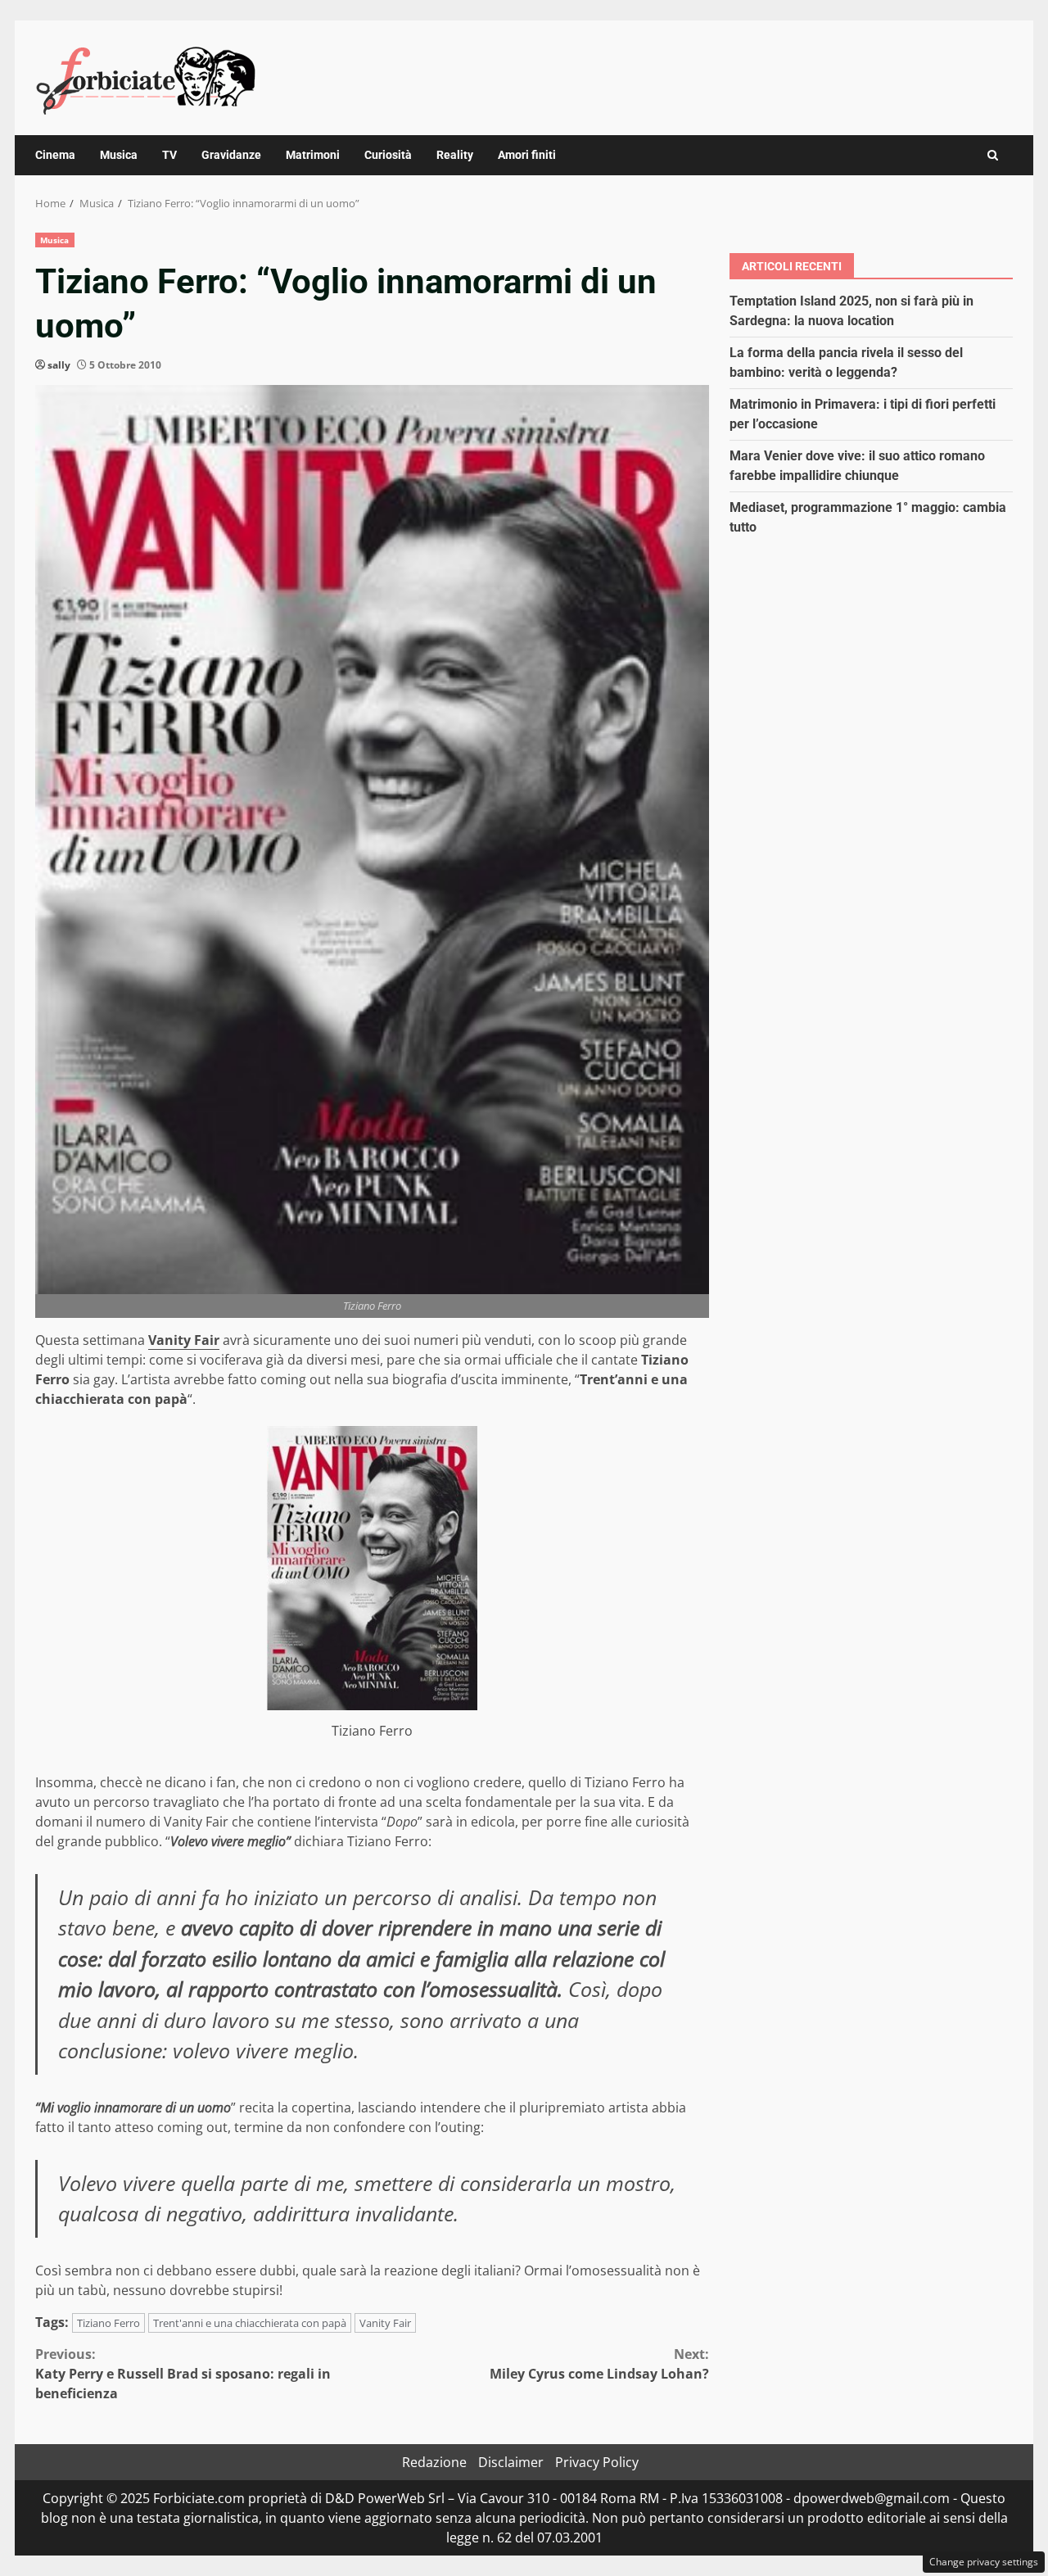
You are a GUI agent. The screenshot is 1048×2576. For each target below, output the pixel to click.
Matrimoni (313, 155)
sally (59, 365)
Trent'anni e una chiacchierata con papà (250, 2323)
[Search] (993, 155)
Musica (119, 155)
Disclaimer (511, 2462)
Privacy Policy (597, 2462)
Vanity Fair (184, 1340)
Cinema (55, 155)
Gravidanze (231, 155)
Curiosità (388, 155)
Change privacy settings (984, 2562)
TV (169, 155)
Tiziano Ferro (108, 2323)
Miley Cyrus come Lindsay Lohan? (599, 2364)
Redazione (434, 2462)
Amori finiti (527, 155)
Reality (455, 155)
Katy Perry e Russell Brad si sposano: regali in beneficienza (183, 2374)
